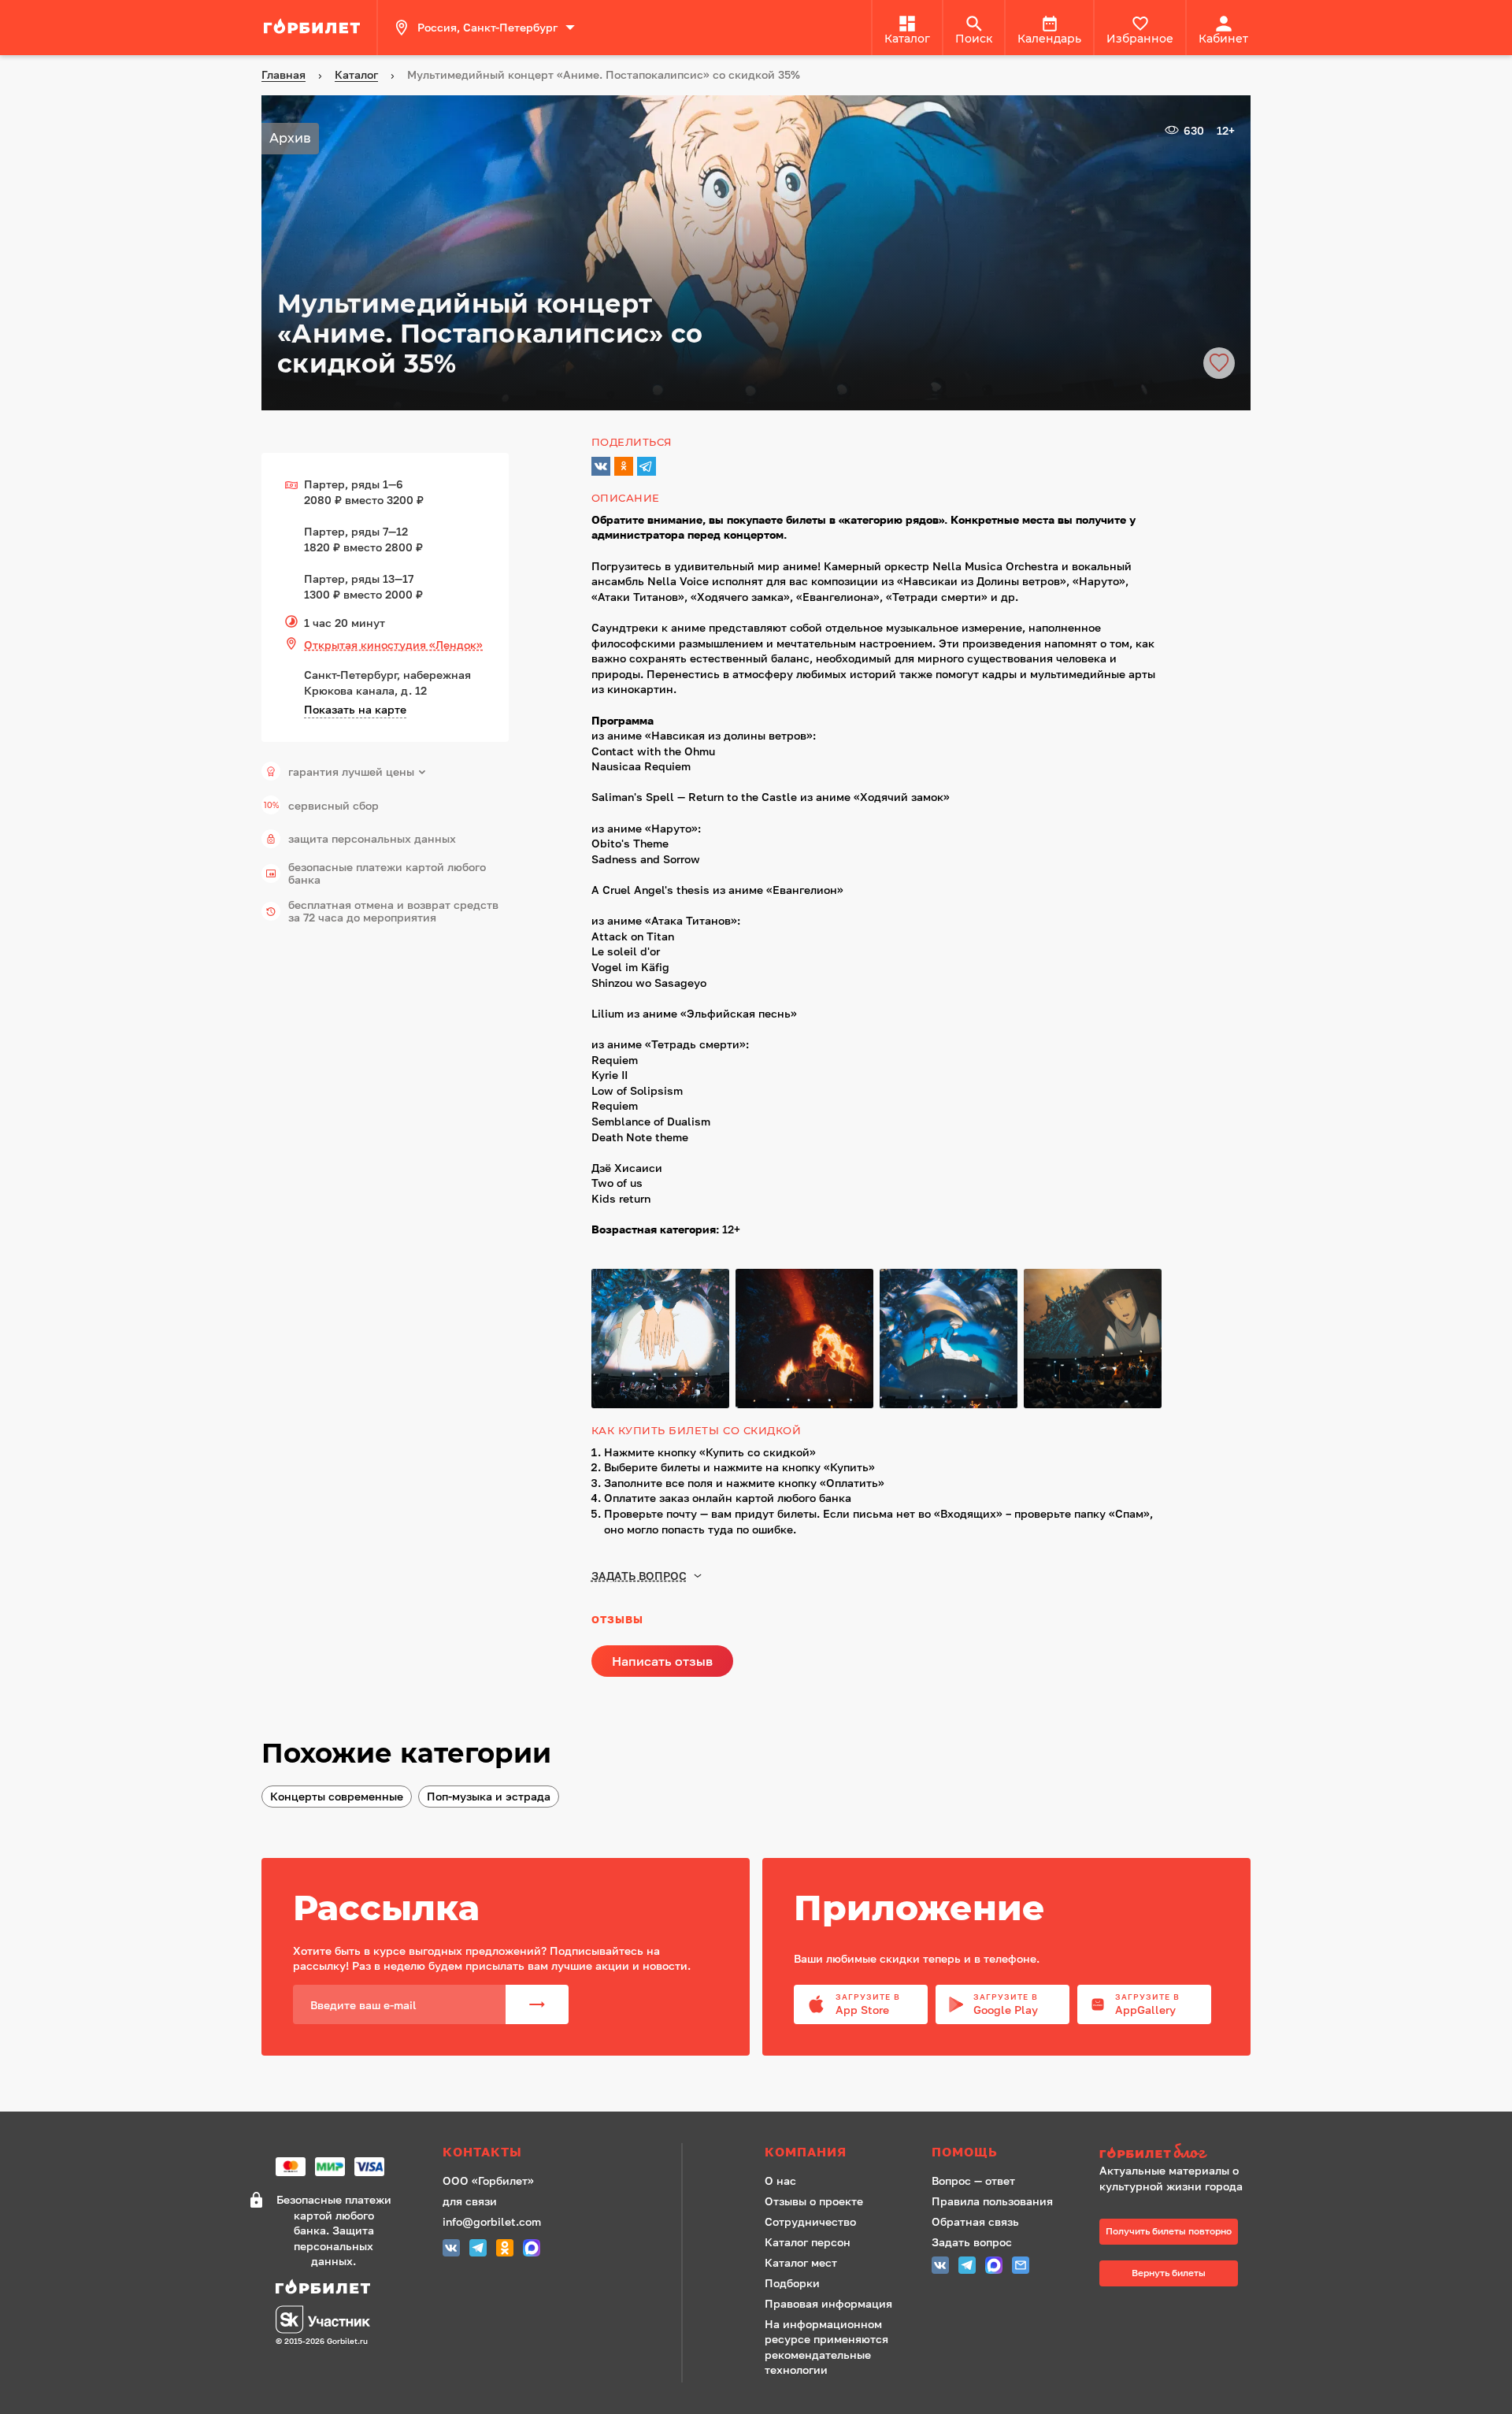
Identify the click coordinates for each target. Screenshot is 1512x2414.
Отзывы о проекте (814, 2201)
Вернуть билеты (1169, 2273)
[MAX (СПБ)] (532, 2250)
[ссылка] (314, 28)
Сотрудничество (810, 2221)
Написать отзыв (662, 1661)
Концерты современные (337, 1796)
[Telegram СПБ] (478, 2250)
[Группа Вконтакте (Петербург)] (451, 2250)
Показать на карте (355, 709)
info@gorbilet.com (492, 2221)
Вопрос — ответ (973, 2180)
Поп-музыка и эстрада (489, 1796)
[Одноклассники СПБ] (505, 2250)
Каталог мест (801, 2262)
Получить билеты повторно (1169, 2231)
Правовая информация (828, 2303)
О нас (780, 2180)
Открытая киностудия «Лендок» (393, 645)
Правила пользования (992, 2201)
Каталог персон (808, 2242)
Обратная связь (975, 2221)
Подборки (792, 2283)
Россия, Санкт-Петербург (487, 27)
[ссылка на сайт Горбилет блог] (1177, 2153)
